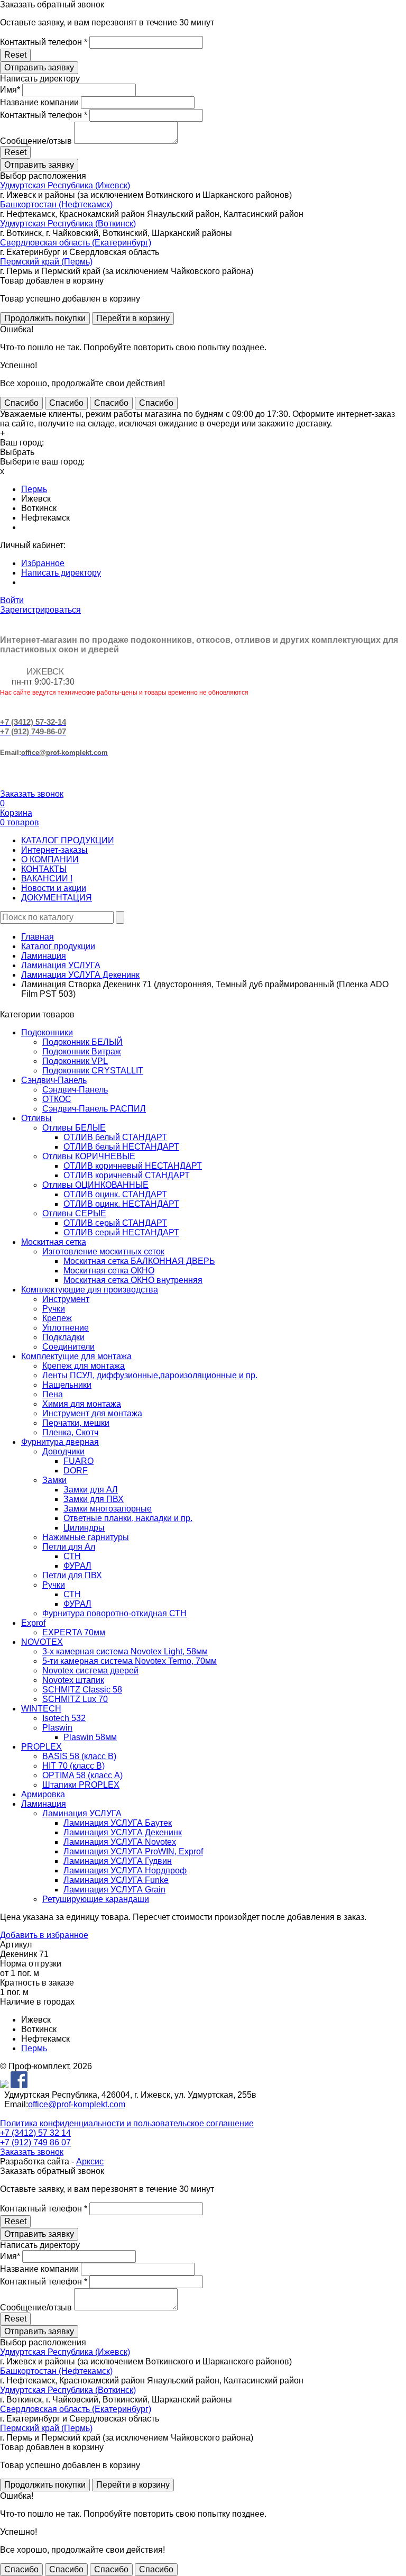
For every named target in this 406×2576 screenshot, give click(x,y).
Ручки (54, 1309)
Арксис (90, 2161)
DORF (76, 1471)
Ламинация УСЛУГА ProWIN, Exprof (133, 1851)
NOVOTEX (42, 1642)
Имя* (10, 90)
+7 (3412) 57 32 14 (35, 2133)
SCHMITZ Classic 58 (82, 1690)
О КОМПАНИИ (50, 859)
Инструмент (66, 1299)
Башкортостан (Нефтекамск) (56, 204)
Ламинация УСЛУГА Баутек (118, 1823)
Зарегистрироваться (40, 610)
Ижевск (36, 499)
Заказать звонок (32, 794)
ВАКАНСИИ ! (47, 879)
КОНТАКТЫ (44, 869)
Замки (54, 1480)
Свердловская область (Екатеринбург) (76, 243)
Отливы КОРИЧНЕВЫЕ (89, 1156)
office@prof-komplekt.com (77, 2104)
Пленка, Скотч (70, 1432)
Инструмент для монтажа (92, 1413)
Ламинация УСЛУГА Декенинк (80, 975)
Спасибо (21, 403)
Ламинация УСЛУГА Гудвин (118, 1861)
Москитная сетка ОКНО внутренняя (133, 1280)
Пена (53, 1394)
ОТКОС (57, 1099)
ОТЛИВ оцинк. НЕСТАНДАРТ (121, 1204)
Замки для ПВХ (94, 1499)
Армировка (43, 1794)
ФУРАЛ (77, 1566)
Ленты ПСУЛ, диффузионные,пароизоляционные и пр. (150, 1375)
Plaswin (57, 1728)
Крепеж (57, 1318)
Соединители (68, 1347)
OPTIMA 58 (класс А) (82, 1775)
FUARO (79, 1461)
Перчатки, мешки (76, 1423)
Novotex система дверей (90, 1671)
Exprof (33, 1623)
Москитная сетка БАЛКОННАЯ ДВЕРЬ (139, 1261)
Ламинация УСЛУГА (61, 965)
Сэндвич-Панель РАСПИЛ (94, 1109)
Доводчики (63, 1451)
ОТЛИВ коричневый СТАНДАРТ (127, 1175)
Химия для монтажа (82, 1404)
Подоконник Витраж (82, 1052)
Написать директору (61, 573)
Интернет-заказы (54, 850)
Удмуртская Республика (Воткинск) (68, 224)
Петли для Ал (69, 1547)
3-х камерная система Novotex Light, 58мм (125, 1651)
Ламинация (44, 956)
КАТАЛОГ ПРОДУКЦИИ (68, 840)
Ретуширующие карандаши (96, 1899)
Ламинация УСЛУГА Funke (116, 1880)
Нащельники (67, 1385)
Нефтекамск (45, 518)
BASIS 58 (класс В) (79, 1756)
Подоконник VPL (75, 1061)
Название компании (39, 102)
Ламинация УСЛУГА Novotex (120, 1842)
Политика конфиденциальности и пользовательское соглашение (127, 2123)
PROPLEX (41, 1747)
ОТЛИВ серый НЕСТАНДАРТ (121, 1232)
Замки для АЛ (91, 1490)
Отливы (36, 1118)
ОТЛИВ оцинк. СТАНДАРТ (115, 1194)
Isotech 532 (64, 1718)
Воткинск (39, 508)
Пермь (34, 489)
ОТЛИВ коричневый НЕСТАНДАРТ (133, 1166)
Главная (38, 937)
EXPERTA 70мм (74, 1632)
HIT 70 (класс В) (73, 1766)
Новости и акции (54, 888)
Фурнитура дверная (60, 1442)
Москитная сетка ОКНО (109, 1271)
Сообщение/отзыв (36, 141)
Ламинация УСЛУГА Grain (114, 1890)
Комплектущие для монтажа (76, 1356)
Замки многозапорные (108, 1509)
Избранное (43, 563)
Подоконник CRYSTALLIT (93, 1071)
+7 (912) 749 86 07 (35, 2142)
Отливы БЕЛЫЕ (74, 1128)
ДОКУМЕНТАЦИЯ (57, 898)
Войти (12, 600)
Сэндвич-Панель (54, 1080)
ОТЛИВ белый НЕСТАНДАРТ (121, 1147)
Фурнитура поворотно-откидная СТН (114, 1613)
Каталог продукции (58, 946)
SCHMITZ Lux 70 (75, 1699)
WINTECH (41, 1709)
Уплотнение (66, 1328)
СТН (72, 1556)
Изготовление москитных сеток (103, 1251)
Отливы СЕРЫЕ (74, 1213)
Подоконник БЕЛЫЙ (82, 1042)
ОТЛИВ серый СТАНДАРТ (115, 1223)
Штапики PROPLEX (81, 1785)
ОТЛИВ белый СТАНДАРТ (115, 1137)
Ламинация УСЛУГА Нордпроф (125, 1870)
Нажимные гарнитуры (86, 1537)
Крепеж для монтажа (84, 1366)
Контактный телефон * (44, 42)
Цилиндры (84, 1528)
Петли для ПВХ (72, 1575)
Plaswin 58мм (90, 1737)
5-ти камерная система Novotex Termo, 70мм (130, 1661)
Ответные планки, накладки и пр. (128, 1518)
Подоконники (47, 1032)
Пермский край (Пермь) (46, 262)
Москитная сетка (54, 1242)
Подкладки (63, 1337)
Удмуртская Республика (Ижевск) (65, 185)
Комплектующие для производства (90, 1290)
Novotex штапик (73, 1680)
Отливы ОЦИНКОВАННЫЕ (95, 1185)
